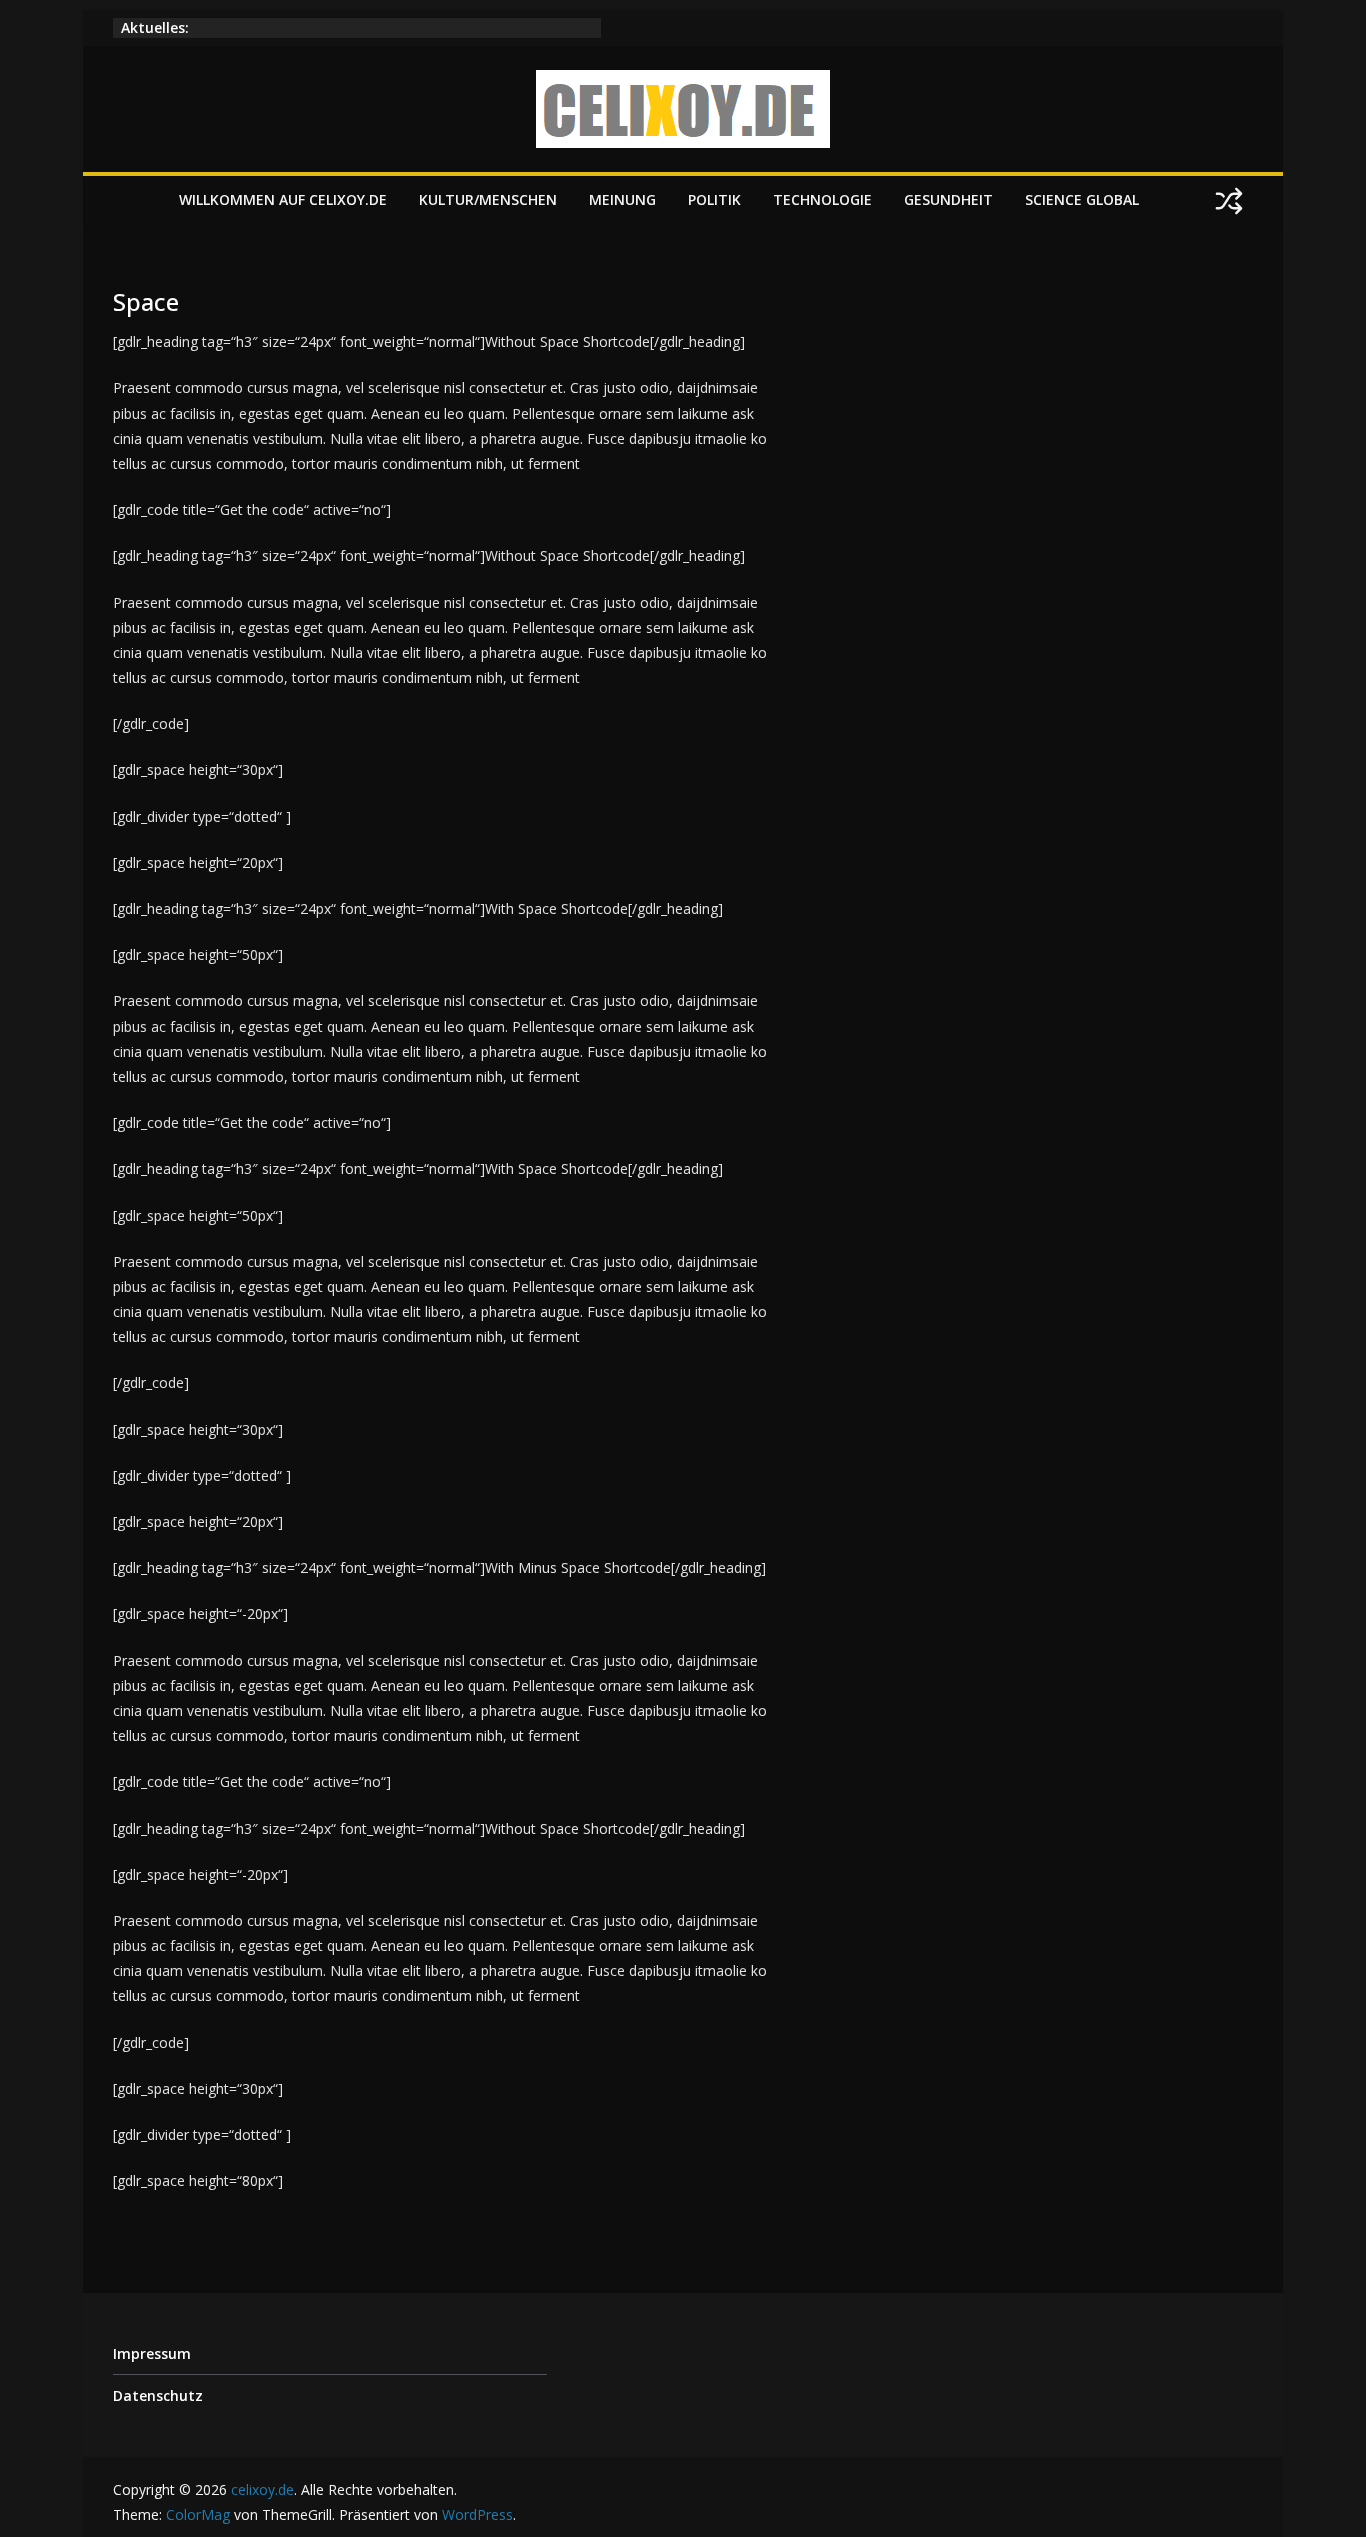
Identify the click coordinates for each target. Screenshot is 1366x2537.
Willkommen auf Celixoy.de (283, 199)
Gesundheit (948, 199)
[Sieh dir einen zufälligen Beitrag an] (1229, 201)
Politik (714, 199)
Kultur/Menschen (488, 199)
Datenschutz (158, 2395)
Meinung (622, 199)
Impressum (152, 2353)
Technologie (822, 199)
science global (1082, 199)
